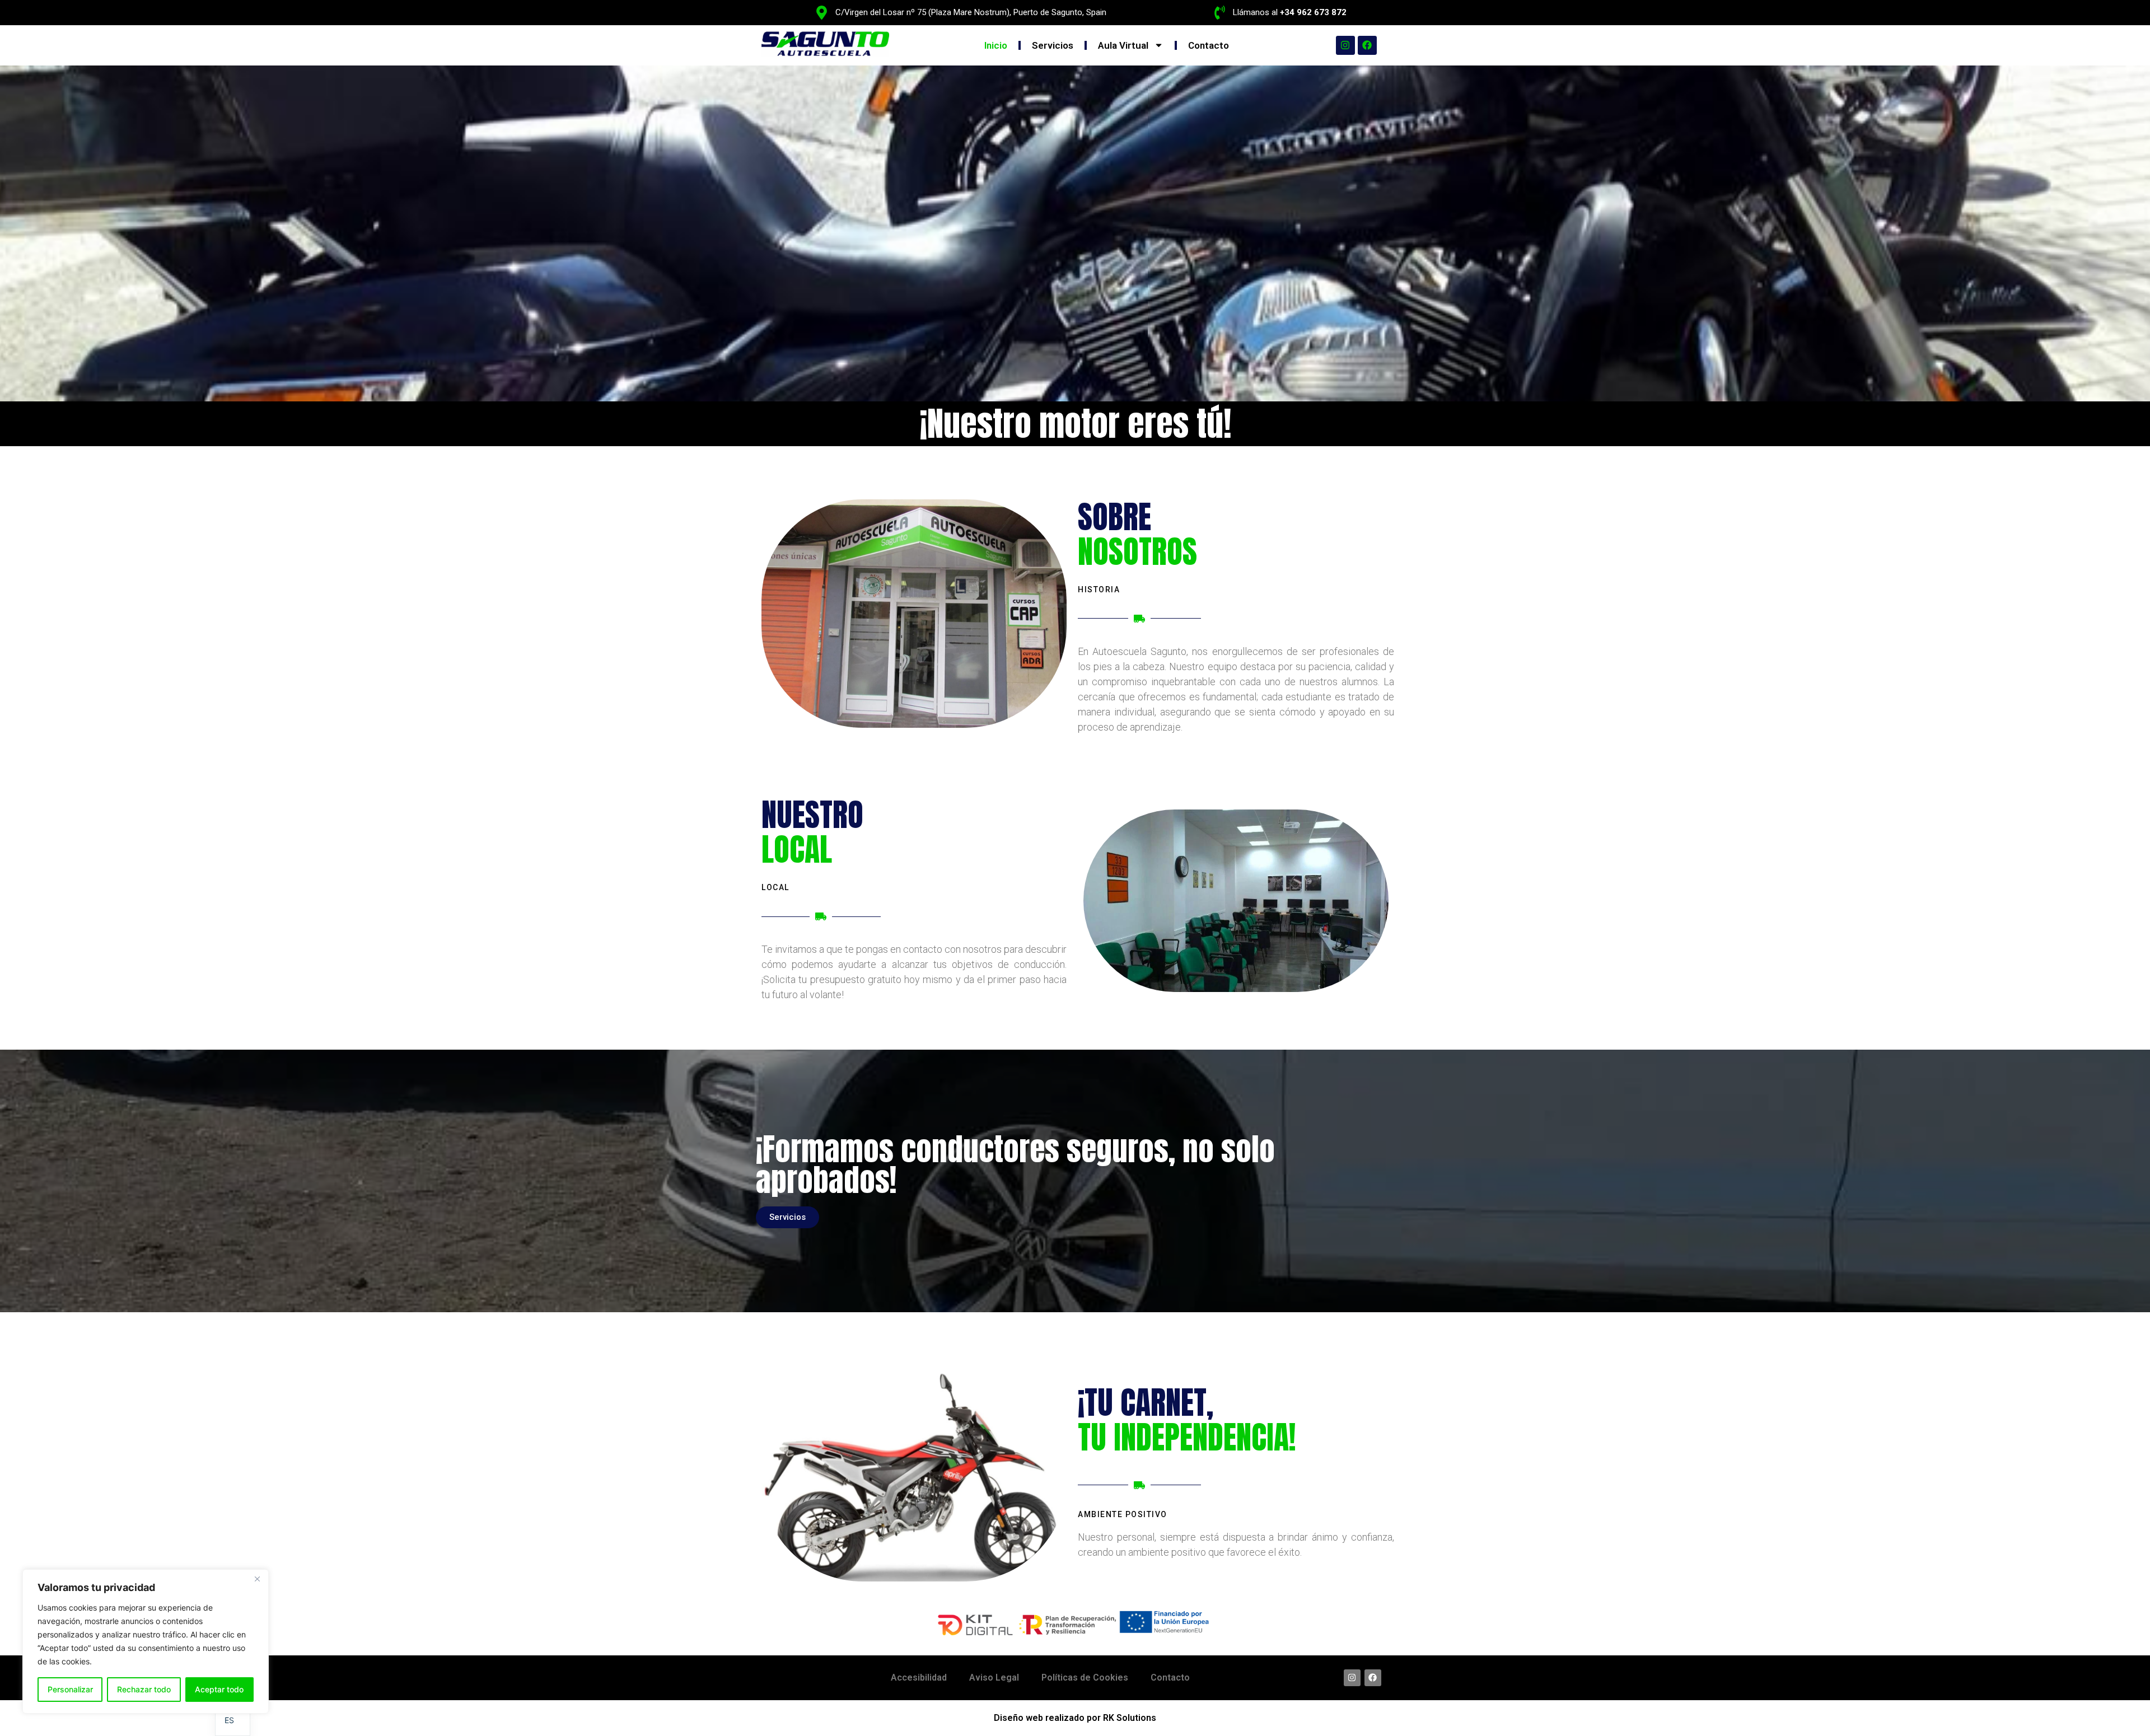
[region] (146, 1641)
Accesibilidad (919, 1677)
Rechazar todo (144, 1689)
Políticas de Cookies (1085, 1677)
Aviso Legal (994, 1677)
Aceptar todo (219, 1689)
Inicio (996, 45)
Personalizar (70, 1689)
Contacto (1209, 45)
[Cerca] (257, 1579)
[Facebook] (1367, 45)
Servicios (1053, 45)
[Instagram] (1345, 45)
